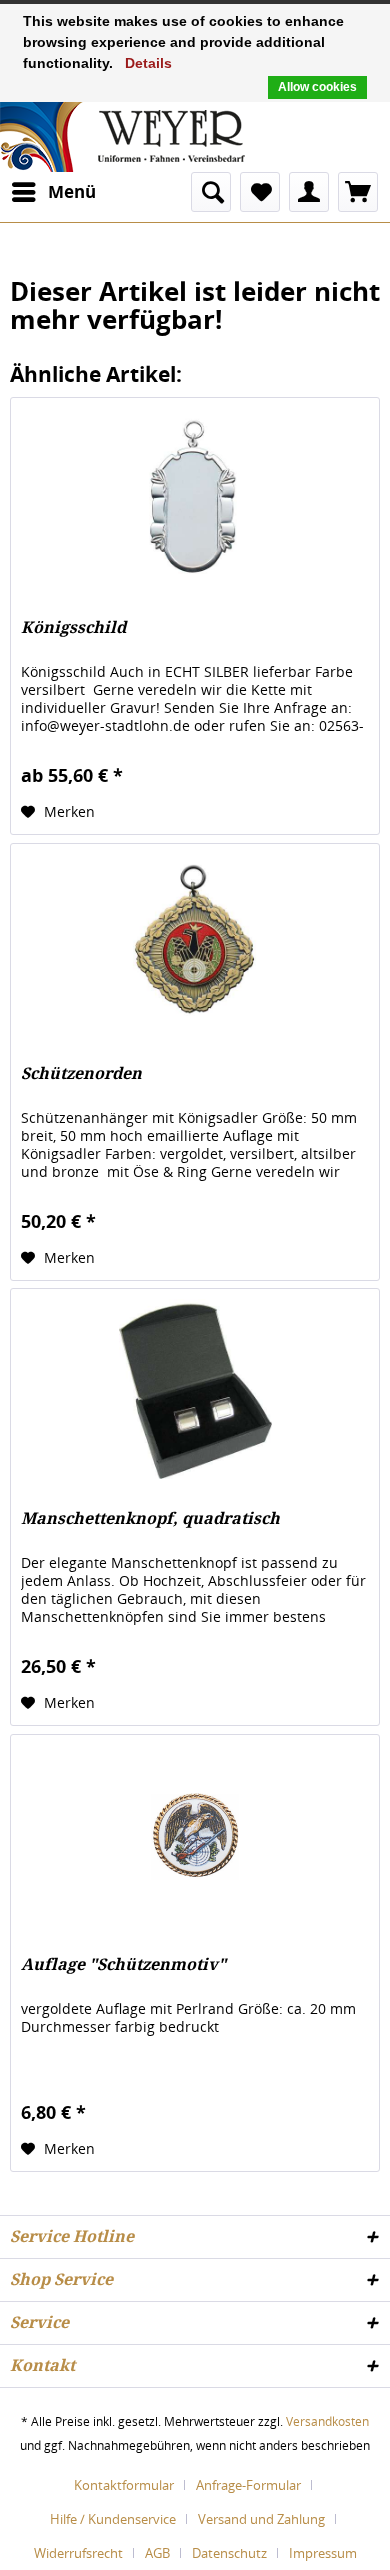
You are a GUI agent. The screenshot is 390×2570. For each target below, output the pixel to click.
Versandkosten (327, 2421)
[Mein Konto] (309, 192)
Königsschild (73, 627)
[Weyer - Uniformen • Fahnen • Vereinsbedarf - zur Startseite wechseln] (122, 135)
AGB (157, 2553)
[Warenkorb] (358, 192)
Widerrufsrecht (78, 2553)
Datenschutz (229, 2553)
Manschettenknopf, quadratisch (150, 1518)
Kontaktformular (124, 2485)
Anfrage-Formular (248, 2485)
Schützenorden (81, 1073)
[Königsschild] (195, 498)
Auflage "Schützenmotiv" (123, 1964)
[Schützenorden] (195, 944)
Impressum (323, 2553)
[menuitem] (53, 192)
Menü (72, 191)
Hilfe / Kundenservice (113, 2519)
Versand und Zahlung (261, 2519)
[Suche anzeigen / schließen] (211, 192)
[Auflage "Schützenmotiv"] (195, 1835)
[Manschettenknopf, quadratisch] (195, 1389)
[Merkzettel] (260, 192)
